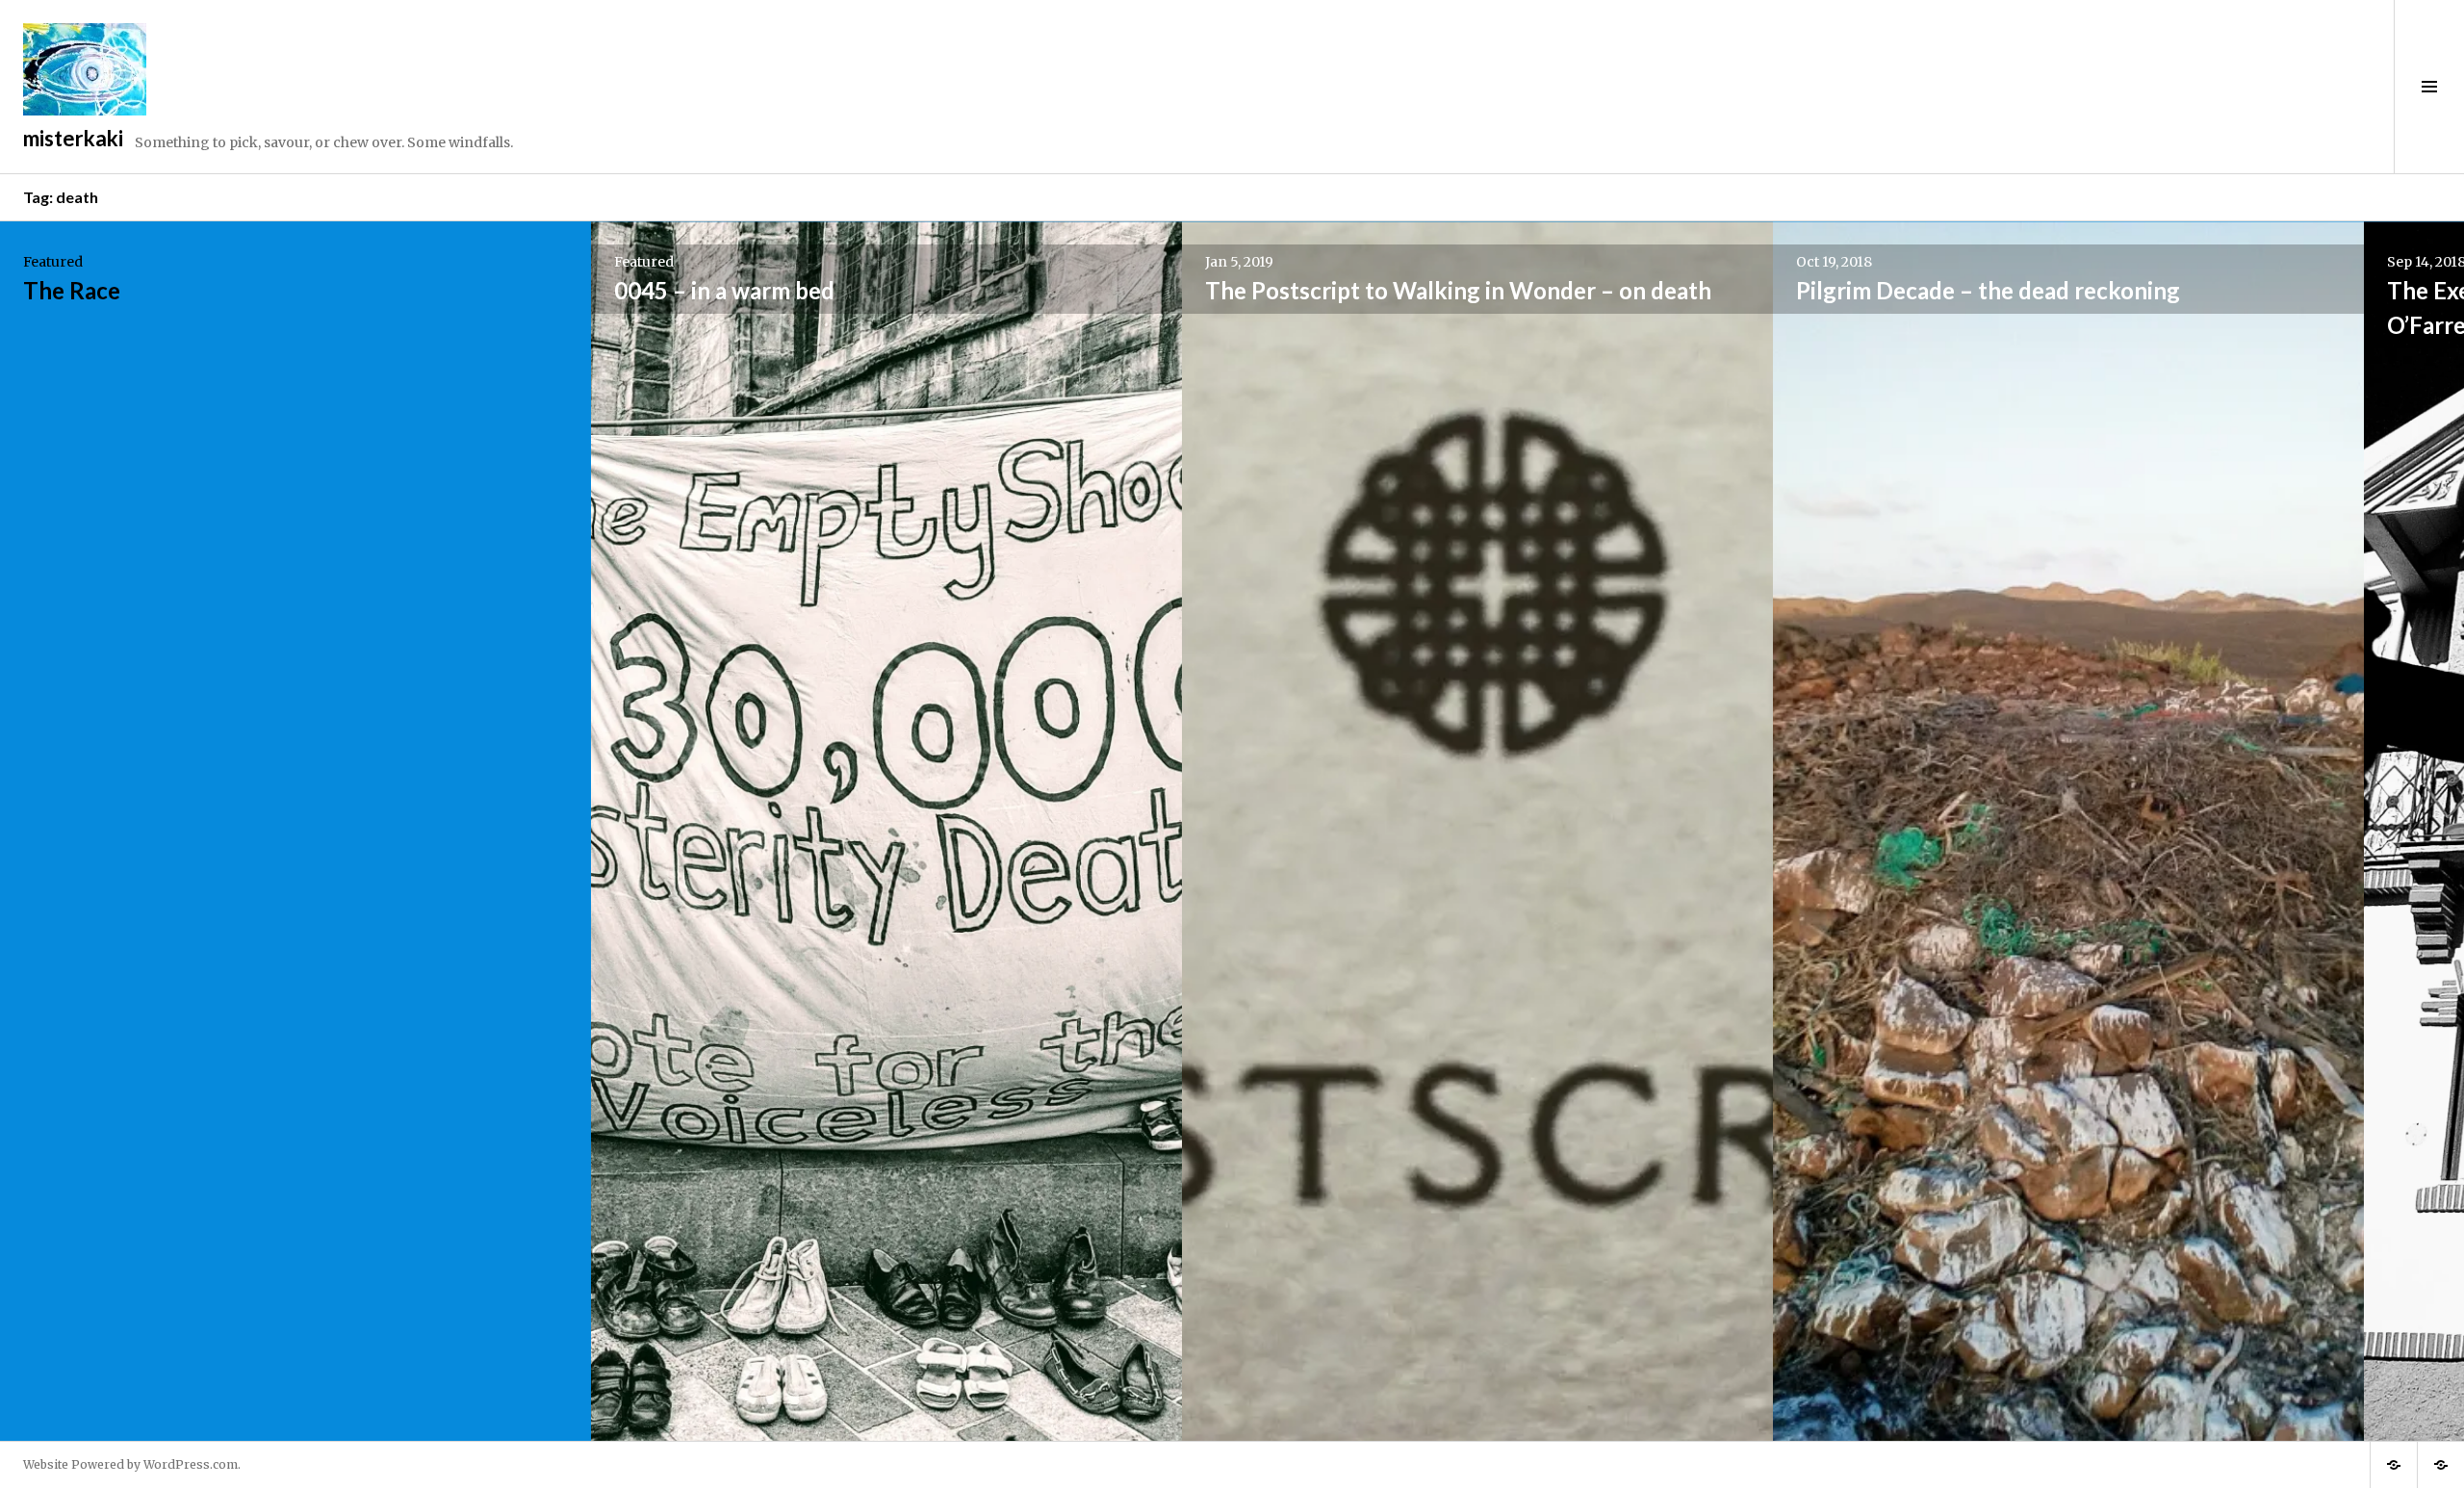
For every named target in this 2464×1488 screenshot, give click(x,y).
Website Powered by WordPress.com (130, 1464)
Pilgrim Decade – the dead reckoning (1988, 290)
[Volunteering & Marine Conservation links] (2441, 1465)
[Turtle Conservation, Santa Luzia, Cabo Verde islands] (2394, 1465)
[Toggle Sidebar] (2429, 87)
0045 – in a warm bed (724, 290)
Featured (53, 262)
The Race (72, 290)
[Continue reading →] (295, 831)
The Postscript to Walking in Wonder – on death (1458, 290)
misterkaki (73, 138)
